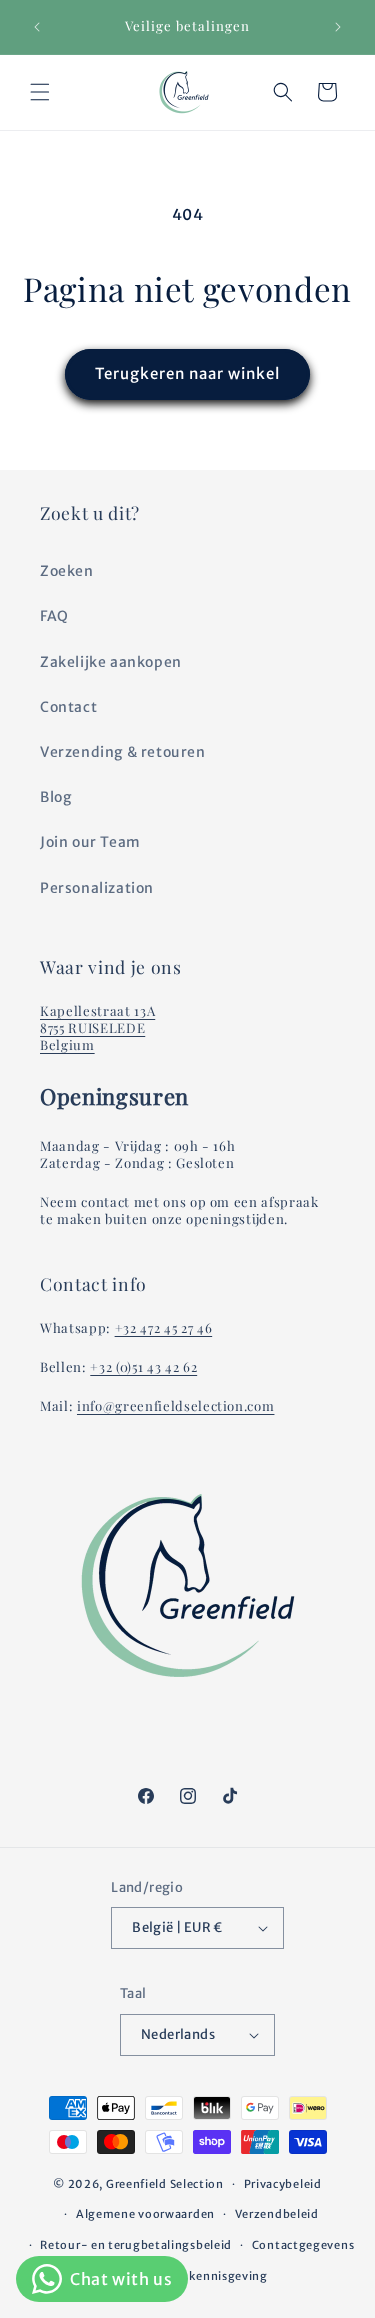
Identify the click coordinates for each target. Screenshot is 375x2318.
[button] (40, 92)
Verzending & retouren (123, 752)
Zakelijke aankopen (111, 662)
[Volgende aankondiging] (338, 27)
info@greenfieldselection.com (175, 1405)
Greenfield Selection (165, 2184)
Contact (68, 707)
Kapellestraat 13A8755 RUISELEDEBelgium (97, 1027)
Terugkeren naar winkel (187, 373)
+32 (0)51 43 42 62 (143, 1366)
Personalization (97, 888)
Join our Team (90, 842)
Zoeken (67, 571)
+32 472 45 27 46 (164, 1327)
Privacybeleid (283, 2184)
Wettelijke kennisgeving (197, 2276)
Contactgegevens (303, 2245)
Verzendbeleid (277, 2214)
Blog (55, 797)
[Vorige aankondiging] (37, 27)
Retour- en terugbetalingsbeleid (136, 2245)
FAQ (54, 616)
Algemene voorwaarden (145, 2214)
